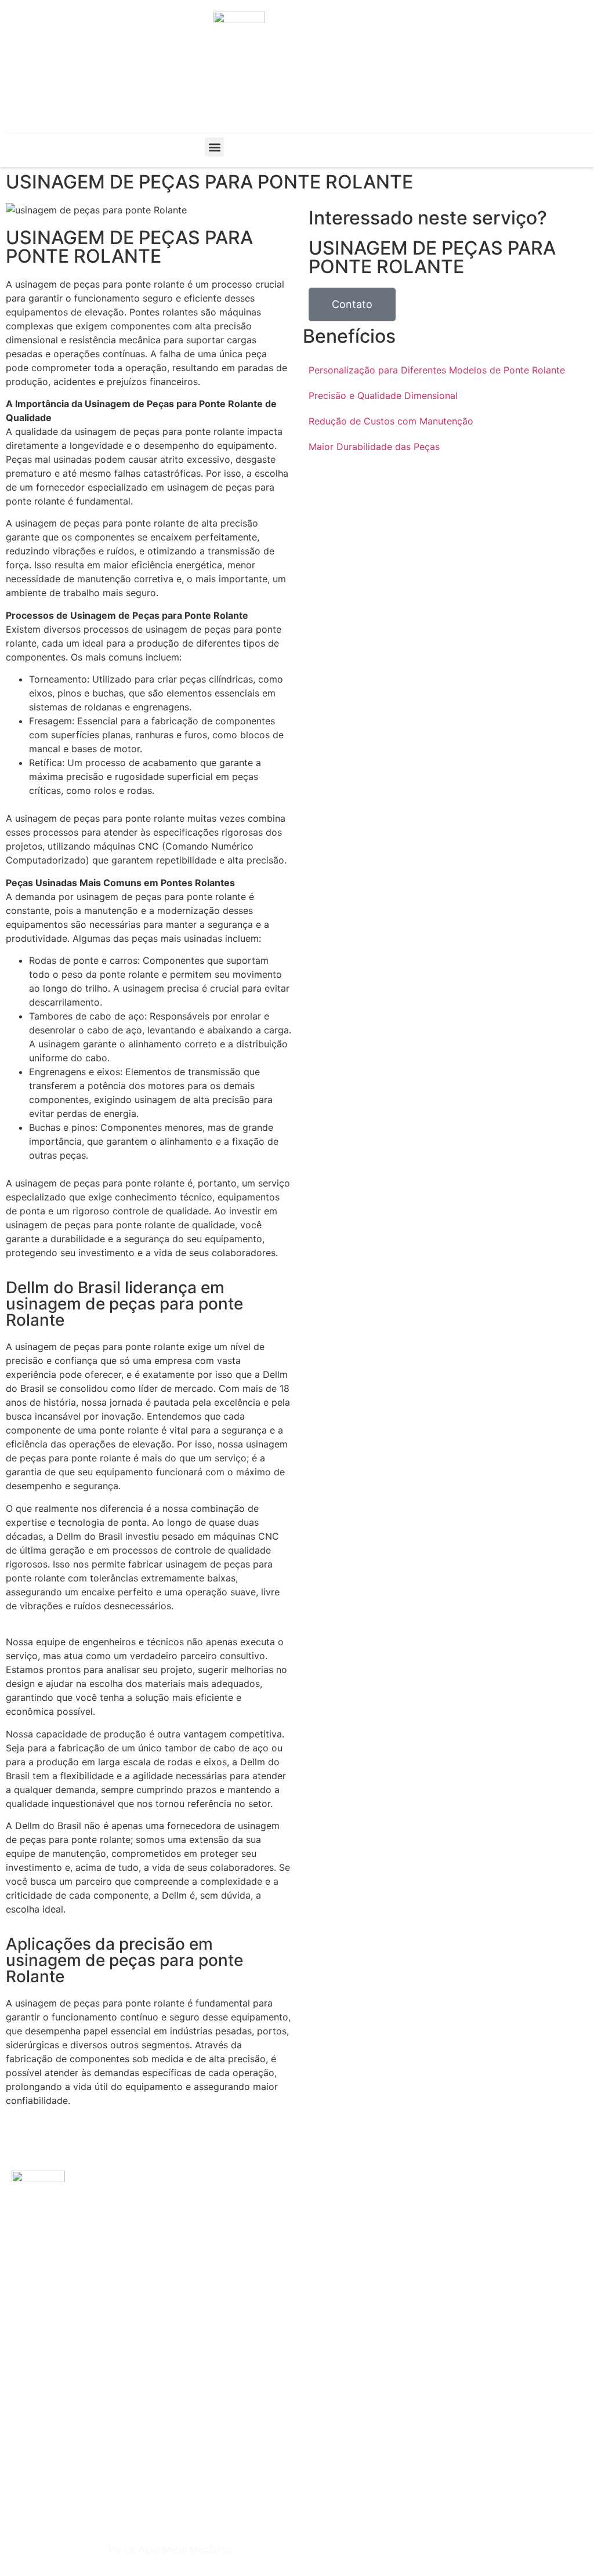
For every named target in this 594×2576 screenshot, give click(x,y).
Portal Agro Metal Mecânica (170, 2549)
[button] (214, 147)
